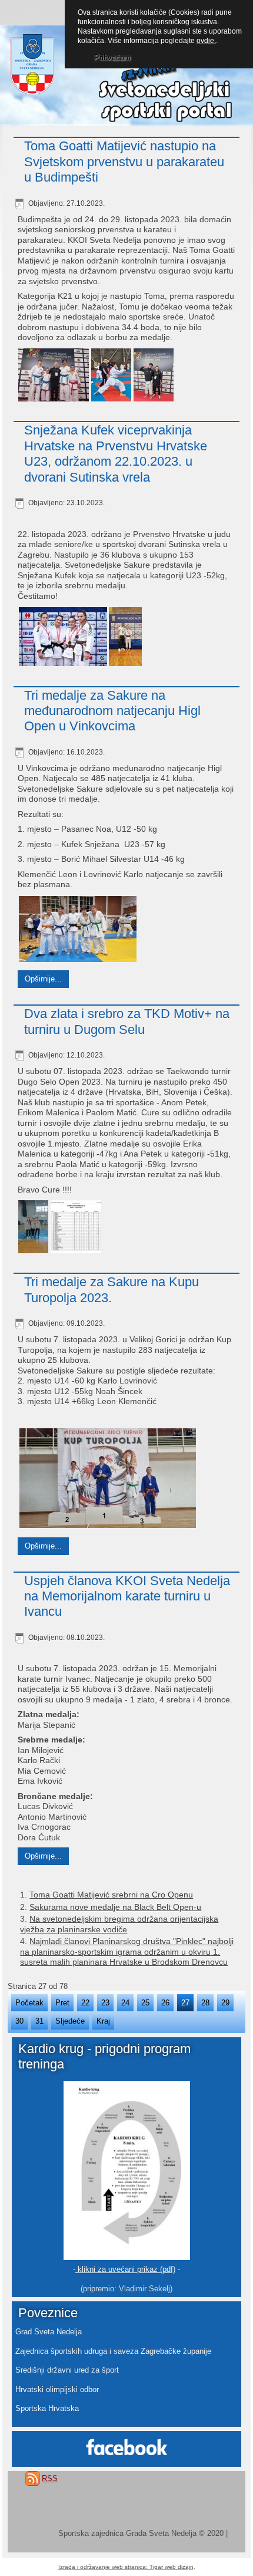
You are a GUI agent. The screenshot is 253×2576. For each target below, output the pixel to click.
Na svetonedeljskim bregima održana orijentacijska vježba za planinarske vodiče (119, 1924)
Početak (29, 2003)
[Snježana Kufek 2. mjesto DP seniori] (62, 638)
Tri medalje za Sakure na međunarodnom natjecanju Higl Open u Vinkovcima (112, 711)
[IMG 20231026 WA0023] (153, 377)
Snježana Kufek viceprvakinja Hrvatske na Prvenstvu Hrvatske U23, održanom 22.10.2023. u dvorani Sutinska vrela (116, 453)
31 (39, 2021)
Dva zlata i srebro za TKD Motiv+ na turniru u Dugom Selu (127, 1021)
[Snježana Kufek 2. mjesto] (125, 638)
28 (205, 2003)
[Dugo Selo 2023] (33, 1228)
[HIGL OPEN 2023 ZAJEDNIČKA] (76, 930)
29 (225, 2003)
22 (85, 2003)
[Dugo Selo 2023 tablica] (75, 1228)
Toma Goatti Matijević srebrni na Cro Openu (111, 1895)
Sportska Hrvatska (47, 2408)
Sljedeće (70, 2021)
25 (145, 2003)
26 (165, 2003)
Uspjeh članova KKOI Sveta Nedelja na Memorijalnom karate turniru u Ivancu (127, 1596)
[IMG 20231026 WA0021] (53, 376)
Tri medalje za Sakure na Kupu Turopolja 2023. (111, 1289)
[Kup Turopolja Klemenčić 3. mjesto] (106, 1480)
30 (19, 2021)
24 (125, 2003)
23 (105, 2003)
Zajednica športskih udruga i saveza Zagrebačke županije (113, 2351)
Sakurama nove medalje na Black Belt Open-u (115, 1907)
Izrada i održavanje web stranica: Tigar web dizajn (126, 2567)
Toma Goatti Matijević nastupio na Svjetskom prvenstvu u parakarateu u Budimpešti (124, 162)
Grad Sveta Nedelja (49, 2332)
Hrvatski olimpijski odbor (57, 2389)
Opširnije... (43, 979)
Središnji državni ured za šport (67, 2370)
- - (126, 2269)
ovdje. (206, 41)
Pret (62, 2003)
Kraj (103, 2021)
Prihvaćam (112, 57)
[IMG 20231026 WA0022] (111, 377)
